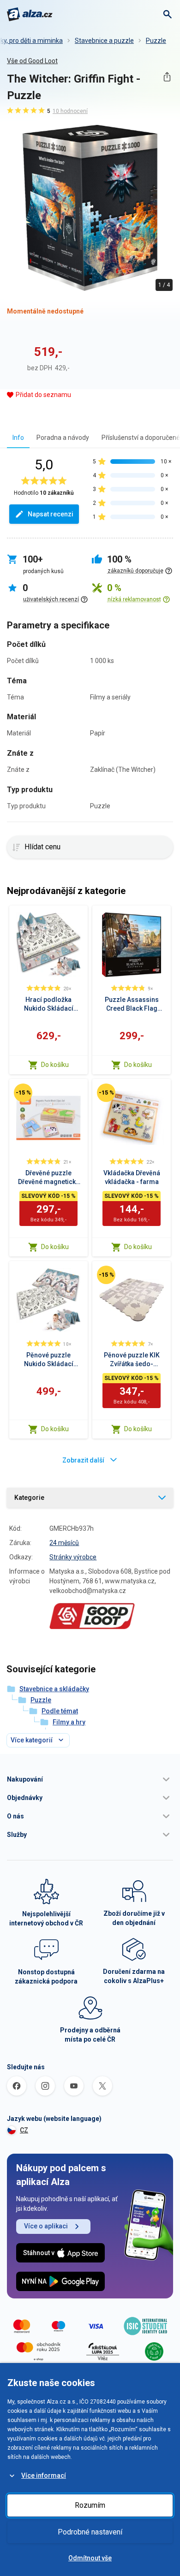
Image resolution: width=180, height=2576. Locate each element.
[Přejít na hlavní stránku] (30, 14)
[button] (90, 1779)
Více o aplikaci (46, 2226)
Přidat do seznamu (43, 395)
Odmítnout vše (90, 2558)
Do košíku (55, 1065)
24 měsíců (64, 1543)
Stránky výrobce (73, 1557)
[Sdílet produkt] (167, 77)
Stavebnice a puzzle (104, 41)
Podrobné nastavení (90, 2532)
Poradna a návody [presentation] (63, 438)
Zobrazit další (83, 1460)
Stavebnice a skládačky (54, 1689)
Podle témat (60, 1711)
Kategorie (29, 1498)
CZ (24, 2130)
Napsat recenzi (51, 514)
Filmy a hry (69, 1722)
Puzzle (156, 41)
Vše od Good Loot (32, 61)
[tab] (18, 437)
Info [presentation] (18, 438)
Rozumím (90, 2505)
